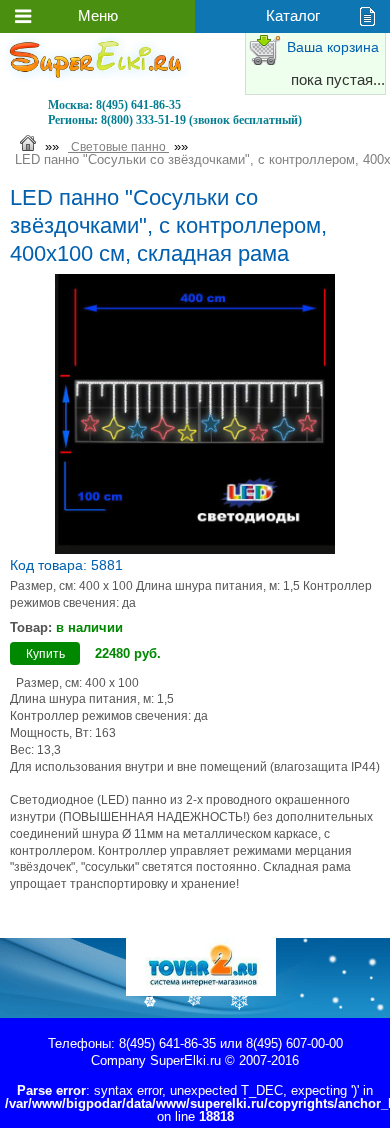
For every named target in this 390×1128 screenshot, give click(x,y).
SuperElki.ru (185, 1060)
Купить (45, 654)
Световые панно (118, 147)
